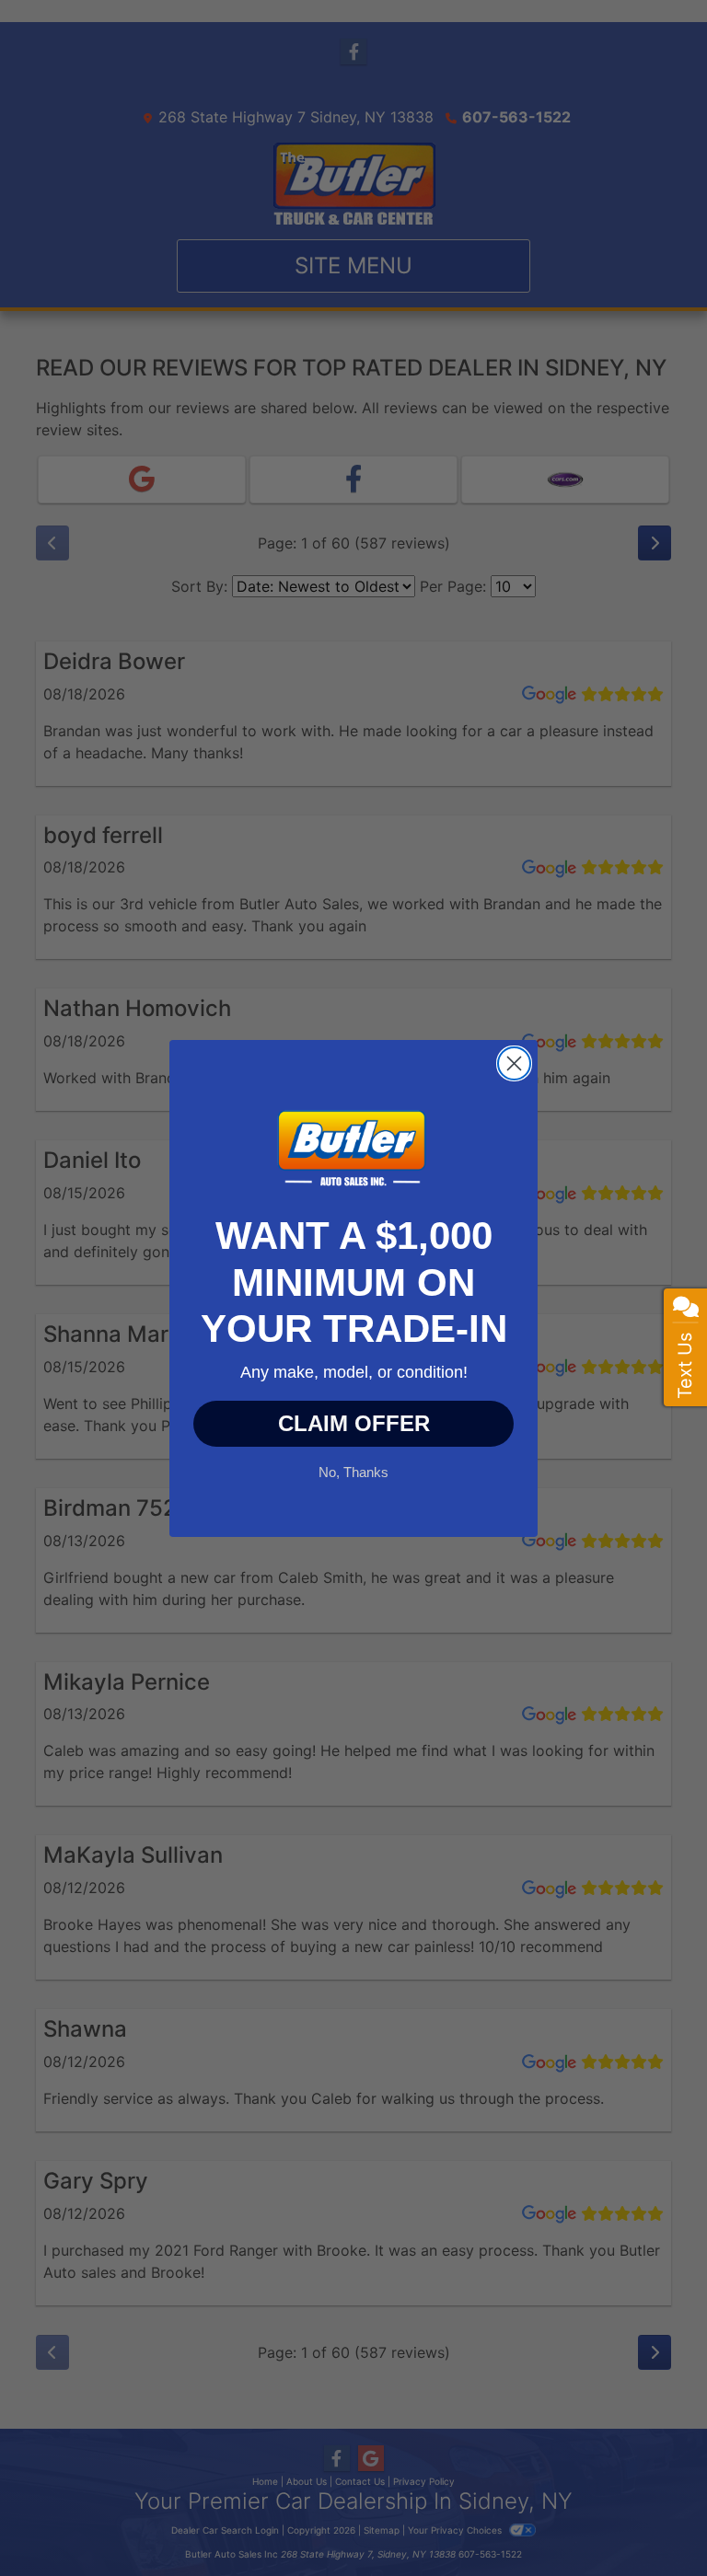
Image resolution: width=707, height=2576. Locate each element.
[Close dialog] (514, 1063)
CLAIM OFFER (354, 1423)
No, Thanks (353, 1470)
